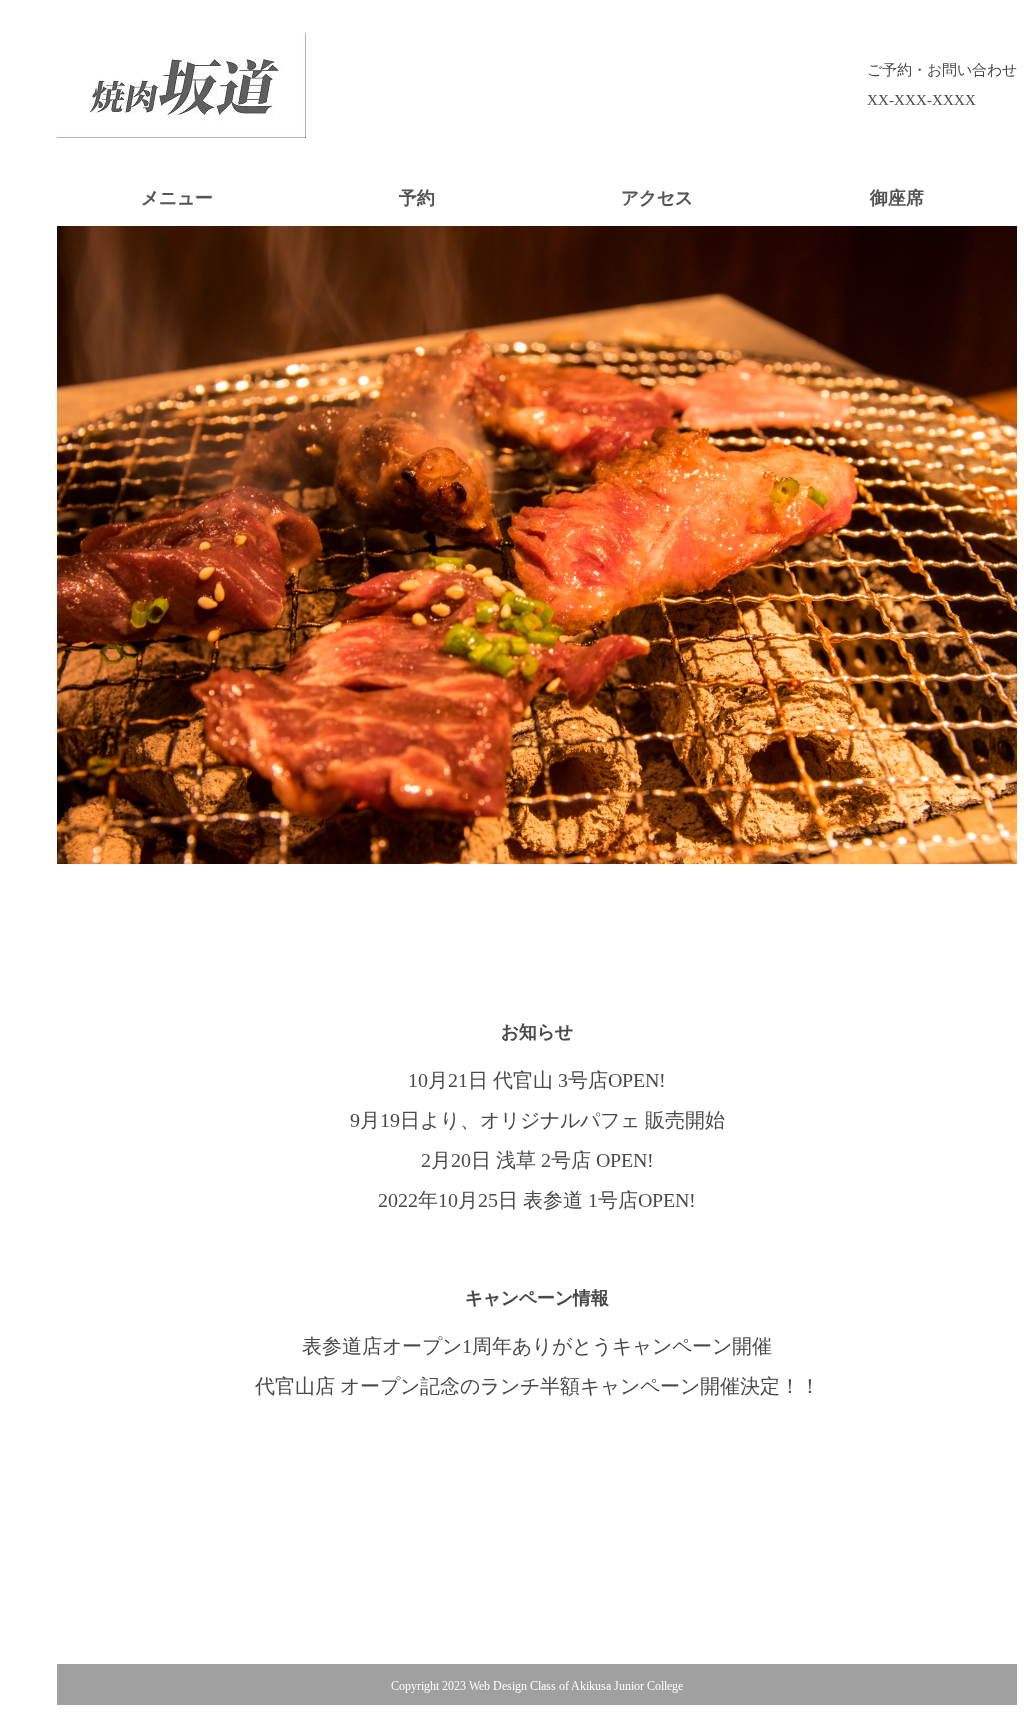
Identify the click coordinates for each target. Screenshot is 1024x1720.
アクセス (657, 198)
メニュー (177, 198)
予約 (417, 198)
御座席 (897, 198)
